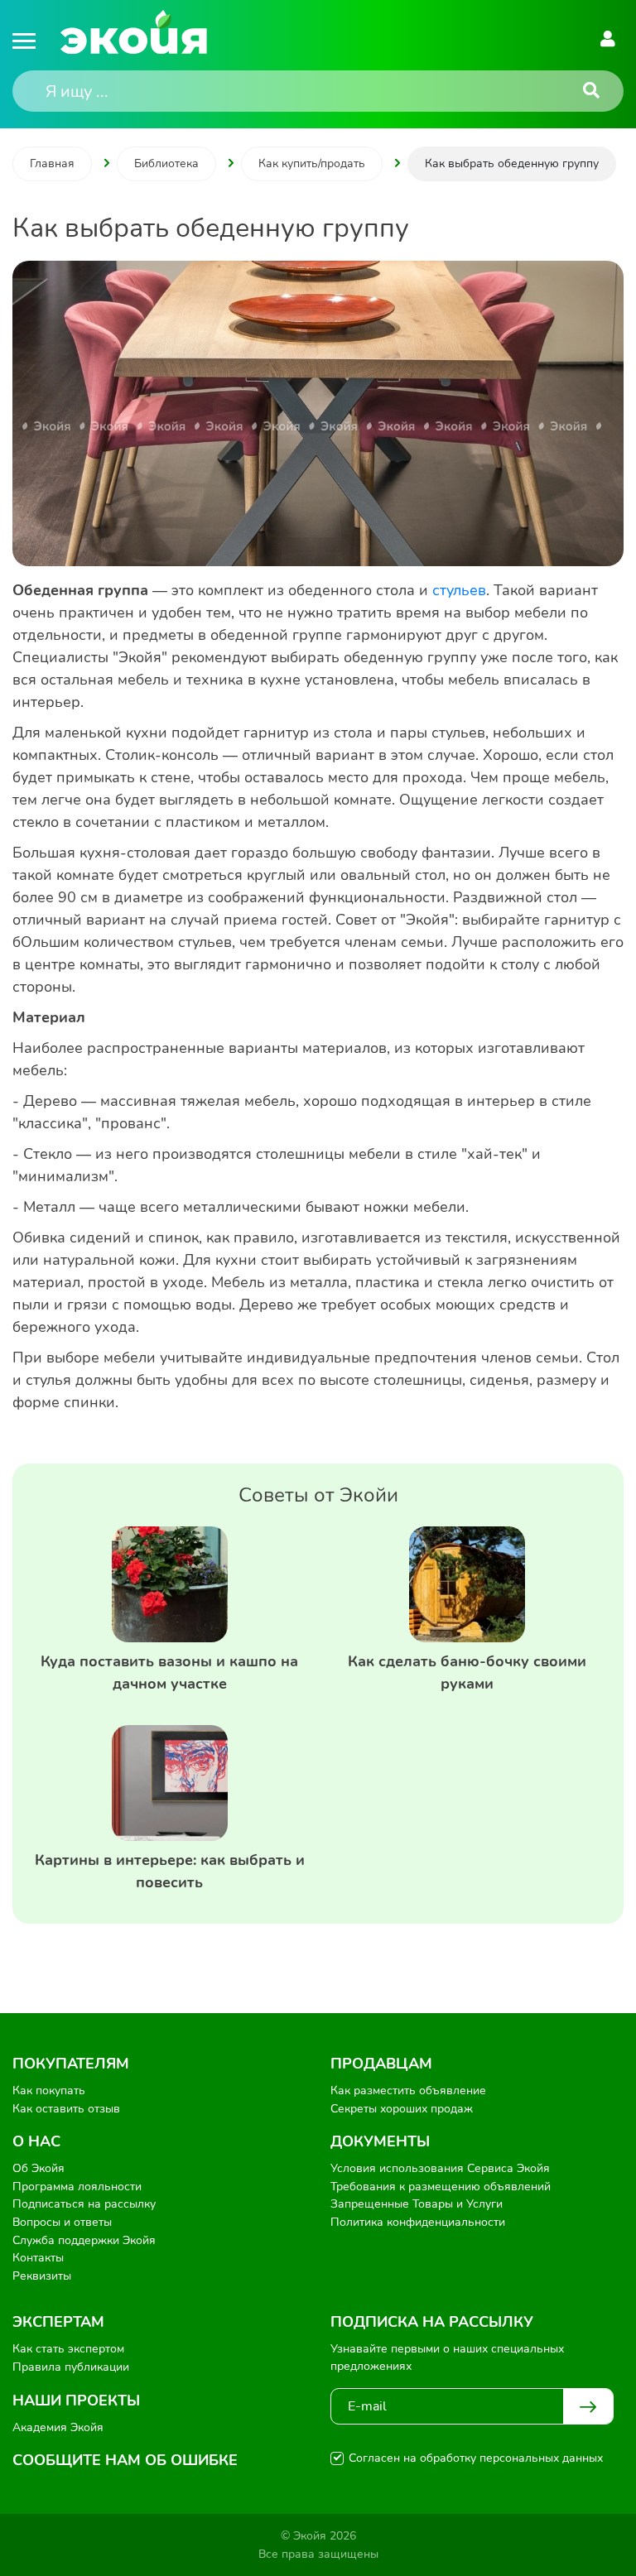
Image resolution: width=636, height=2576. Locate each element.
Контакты (38, 2258)
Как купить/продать (312, 163)
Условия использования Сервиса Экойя (440, 2168)
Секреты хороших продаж (402, 2109)
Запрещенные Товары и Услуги (417, 2204)
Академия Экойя (58, 2427)
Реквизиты (42, 2276)
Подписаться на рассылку (84, 2204)
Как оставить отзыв (66, 2109)
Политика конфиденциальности (418, 2222)
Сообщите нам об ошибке (125, 2460)
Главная (52, 163)
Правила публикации (71, 2367)
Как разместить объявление (408, 2091)
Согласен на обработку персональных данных (476, 2458)
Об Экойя (39, 2168)
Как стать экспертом (68, 2349)
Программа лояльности (77, 2187)
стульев (459, 590)
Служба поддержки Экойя (84, 2240)
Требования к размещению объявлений (441, 2187)
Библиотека (166, 163)
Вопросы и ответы (62, 2222)
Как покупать (49, 2091)
